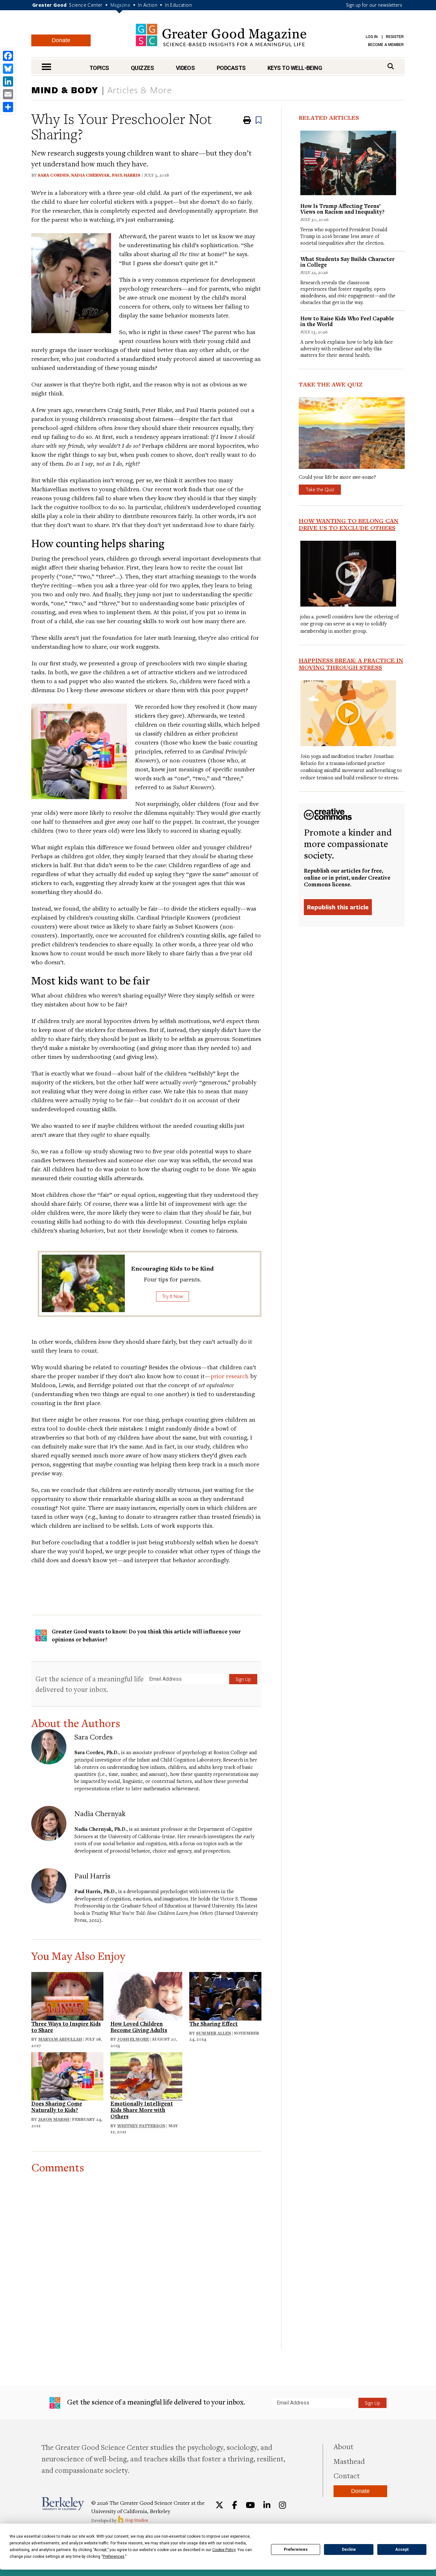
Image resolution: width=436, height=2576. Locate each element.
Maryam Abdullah (60, 2039)
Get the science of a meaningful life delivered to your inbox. (90, 1684)
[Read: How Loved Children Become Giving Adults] (147, 1995)
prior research (230, 1376)
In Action (148, 5)
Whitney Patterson (141, 2126)
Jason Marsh (54, 2119)
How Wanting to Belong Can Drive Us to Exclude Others (349, 524)
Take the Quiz (320, 489)
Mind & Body (65, 90)
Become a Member (386, 45)
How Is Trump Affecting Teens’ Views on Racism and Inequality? (342, 209)
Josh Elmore (133, 2039)
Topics (99, 68)
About (343, 2446)
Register (395, 37)
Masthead (349, 2461)
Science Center (86, 5)
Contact (347, 2475)
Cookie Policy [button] (224, 2550)
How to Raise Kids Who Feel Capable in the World (347, 321)
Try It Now (173, 1296)
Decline (349, 2549)
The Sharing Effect (214, 2024)
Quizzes (142, 68)
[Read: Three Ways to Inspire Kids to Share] (67, 1995)
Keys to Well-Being (295, 68)
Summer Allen (214, 2033)
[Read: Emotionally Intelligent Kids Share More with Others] (147, 2075)
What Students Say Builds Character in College (347, 262)
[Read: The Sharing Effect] (225, 1995)
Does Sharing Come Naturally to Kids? (57, 2107)
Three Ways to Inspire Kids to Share (66, 2027)
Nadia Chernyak (90, 175)
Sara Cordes (53, 175)
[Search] (391, 66)
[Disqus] (146, 2253)
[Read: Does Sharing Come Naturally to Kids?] (67, 2075)
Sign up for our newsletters (374, 5)
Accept (402, 2549)
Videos (185, 68)
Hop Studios (136, 2520)
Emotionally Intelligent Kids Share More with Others (142, 2110)
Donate (61, 40)
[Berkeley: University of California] (63, 2504)
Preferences (296, 2549)
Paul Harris (126, 175)
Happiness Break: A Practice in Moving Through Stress (351, 664)
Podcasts (231, 68)
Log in (372, 37)
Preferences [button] (114, 2557)
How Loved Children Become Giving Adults (139, 2027)
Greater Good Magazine (221, 35)
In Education (178, 5)
